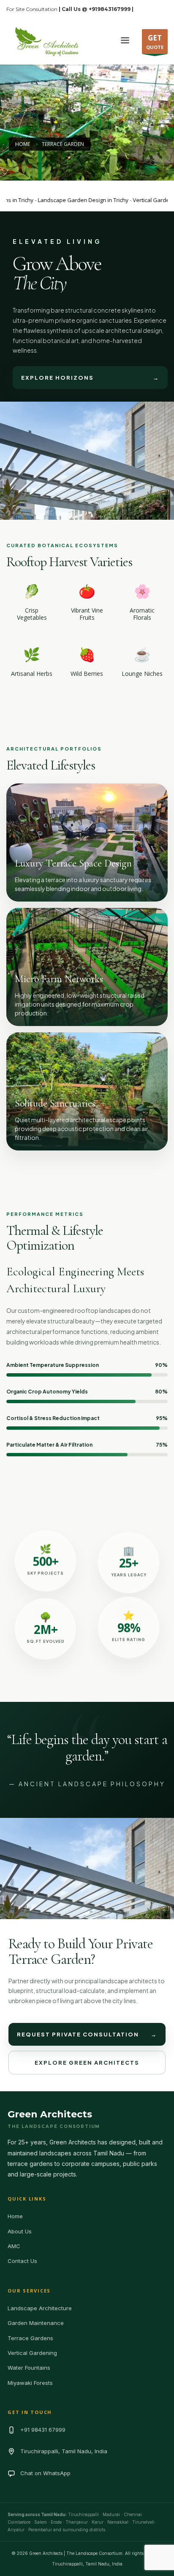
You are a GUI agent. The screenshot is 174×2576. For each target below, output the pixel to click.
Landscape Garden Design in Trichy (61, 200)
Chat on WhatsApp (45, 2473)
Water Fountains (29, 2368)
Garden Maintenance (36, 2323)
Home (15, 2216)
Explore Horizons (90, 378)
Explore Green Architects (87, 2063)
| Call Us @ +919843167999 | (96, 9)
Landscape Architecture (40, 2308)
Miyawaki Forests (30, 2383)
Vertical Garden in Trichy (142, 200)
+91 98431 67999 (43, 2430)
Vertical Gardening (32, 2353)
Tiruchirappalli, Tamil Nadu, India (64, 2451)
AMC (14, 2246)
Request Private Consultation (87, 2034)
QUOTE (155, 42)
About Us (20, 2231)
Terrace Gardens (30, 2338)
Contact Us (22, 2261)
